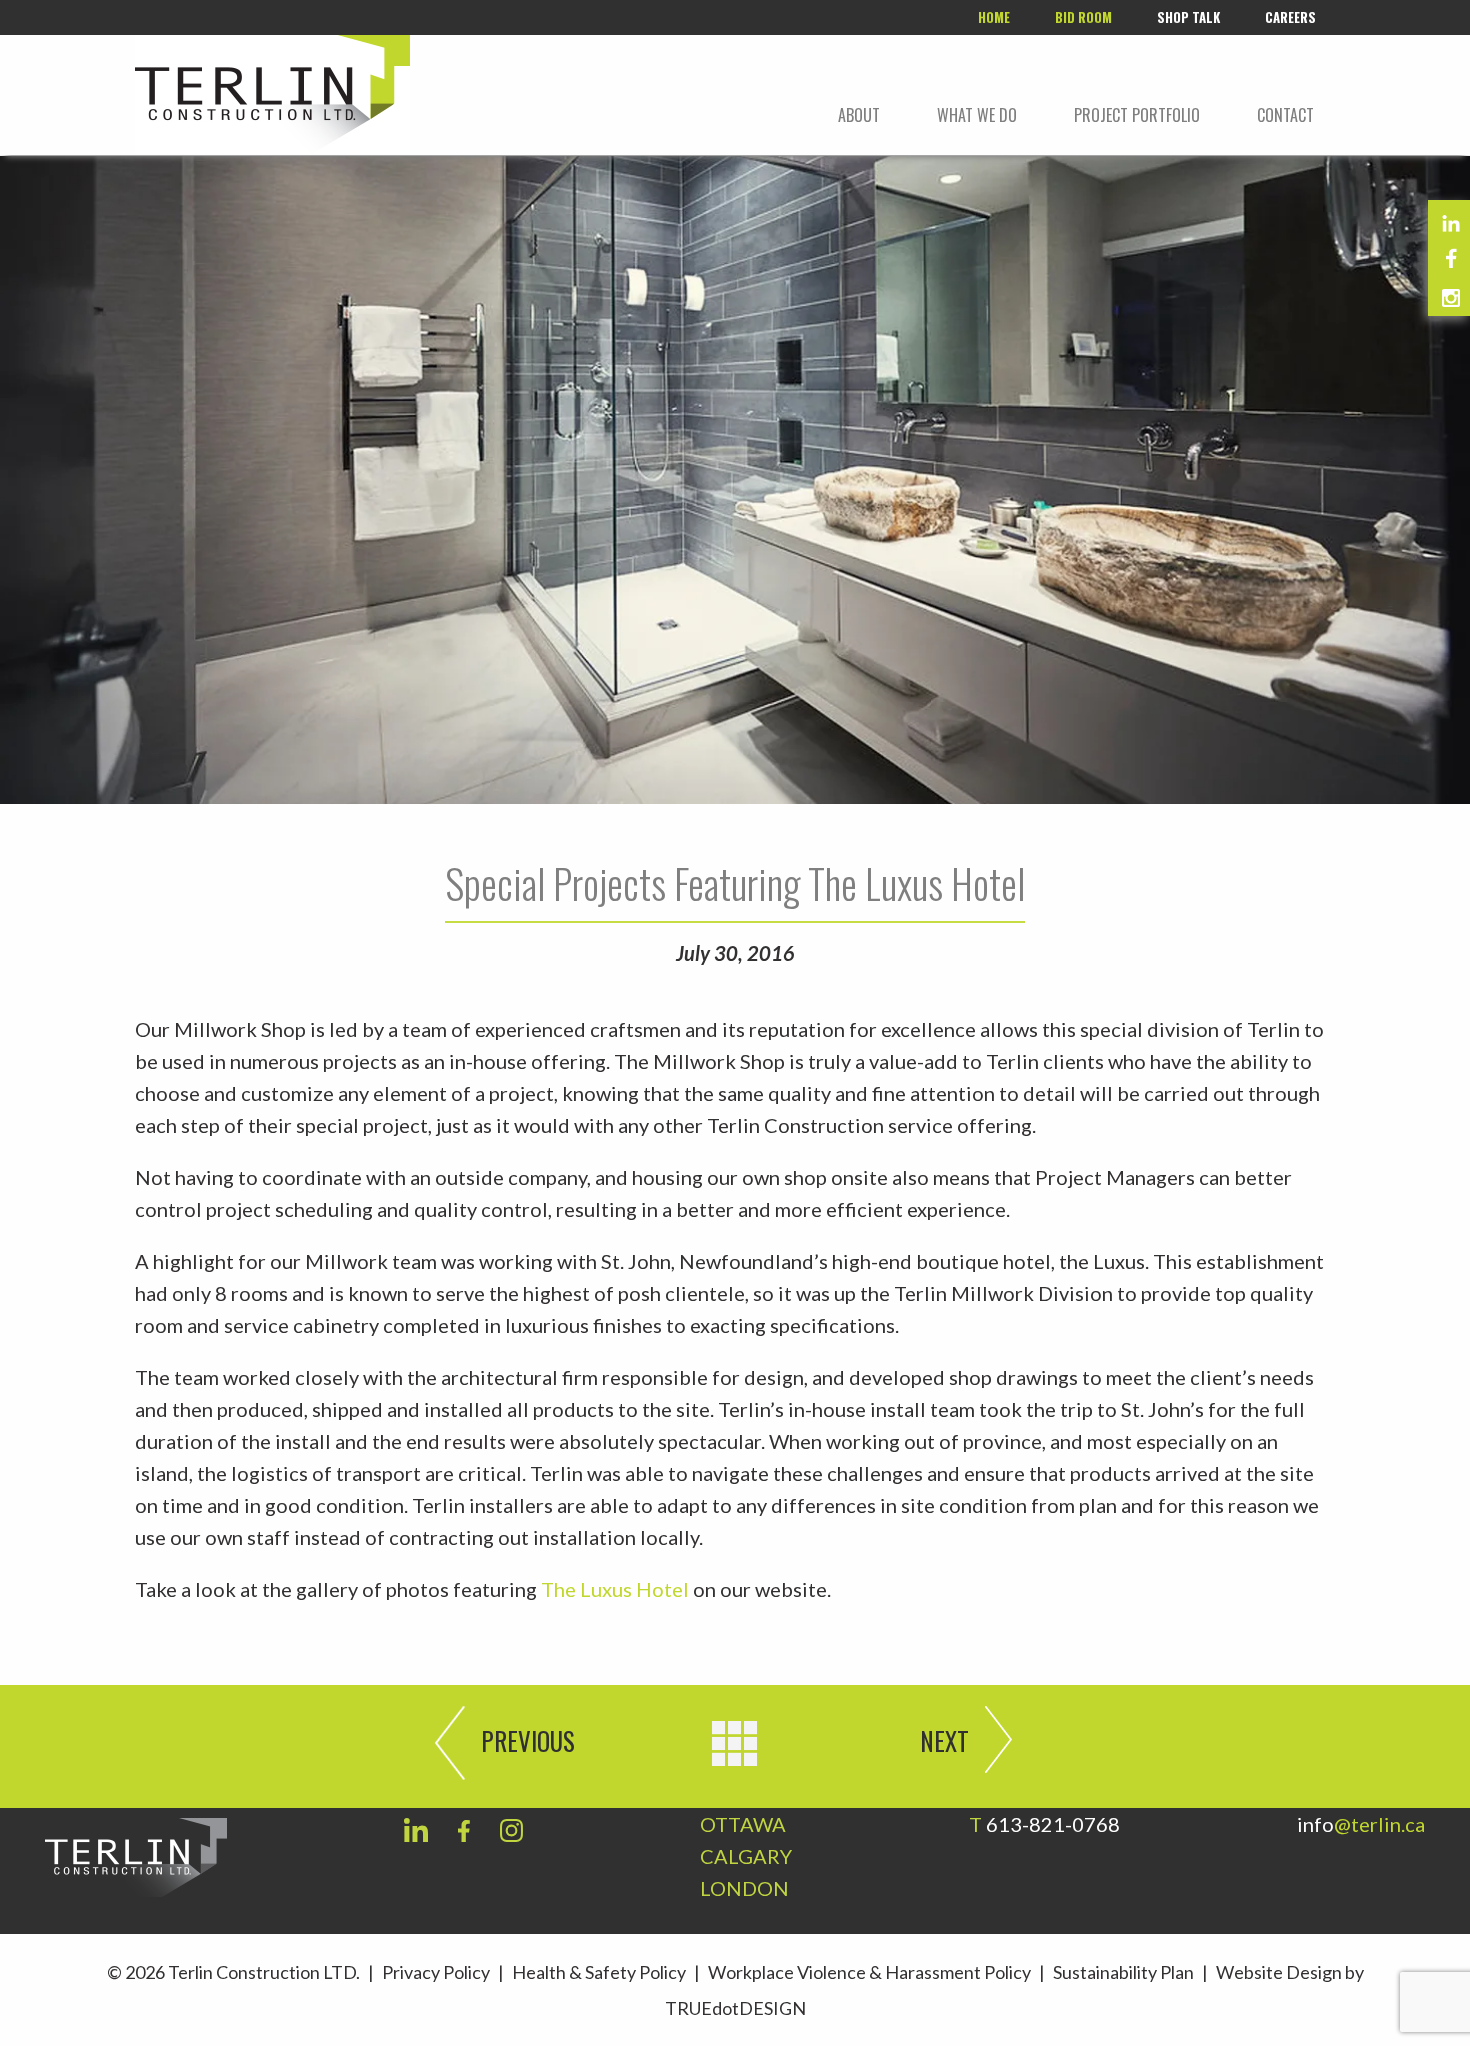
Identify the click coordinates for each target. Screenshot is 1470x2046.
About (859, 115)
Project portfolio (1137, 115)
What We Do (977, 115)
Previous (528, 1740)
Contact (1285, 115)
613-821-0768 (1053, 1824)
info (1361, 1824)
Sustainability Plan (1123, 1972)
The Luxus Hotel (615, 1589)
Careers (1290, 17)
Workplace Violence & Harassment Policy (869, 1972)
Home (994, 17)
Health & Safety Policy (599, 1972)
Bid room (1083, 17)
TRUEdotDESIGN (735, 2008)
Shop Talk (1188, 17)
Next (944, 1740)
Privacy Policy (436, 1972)
